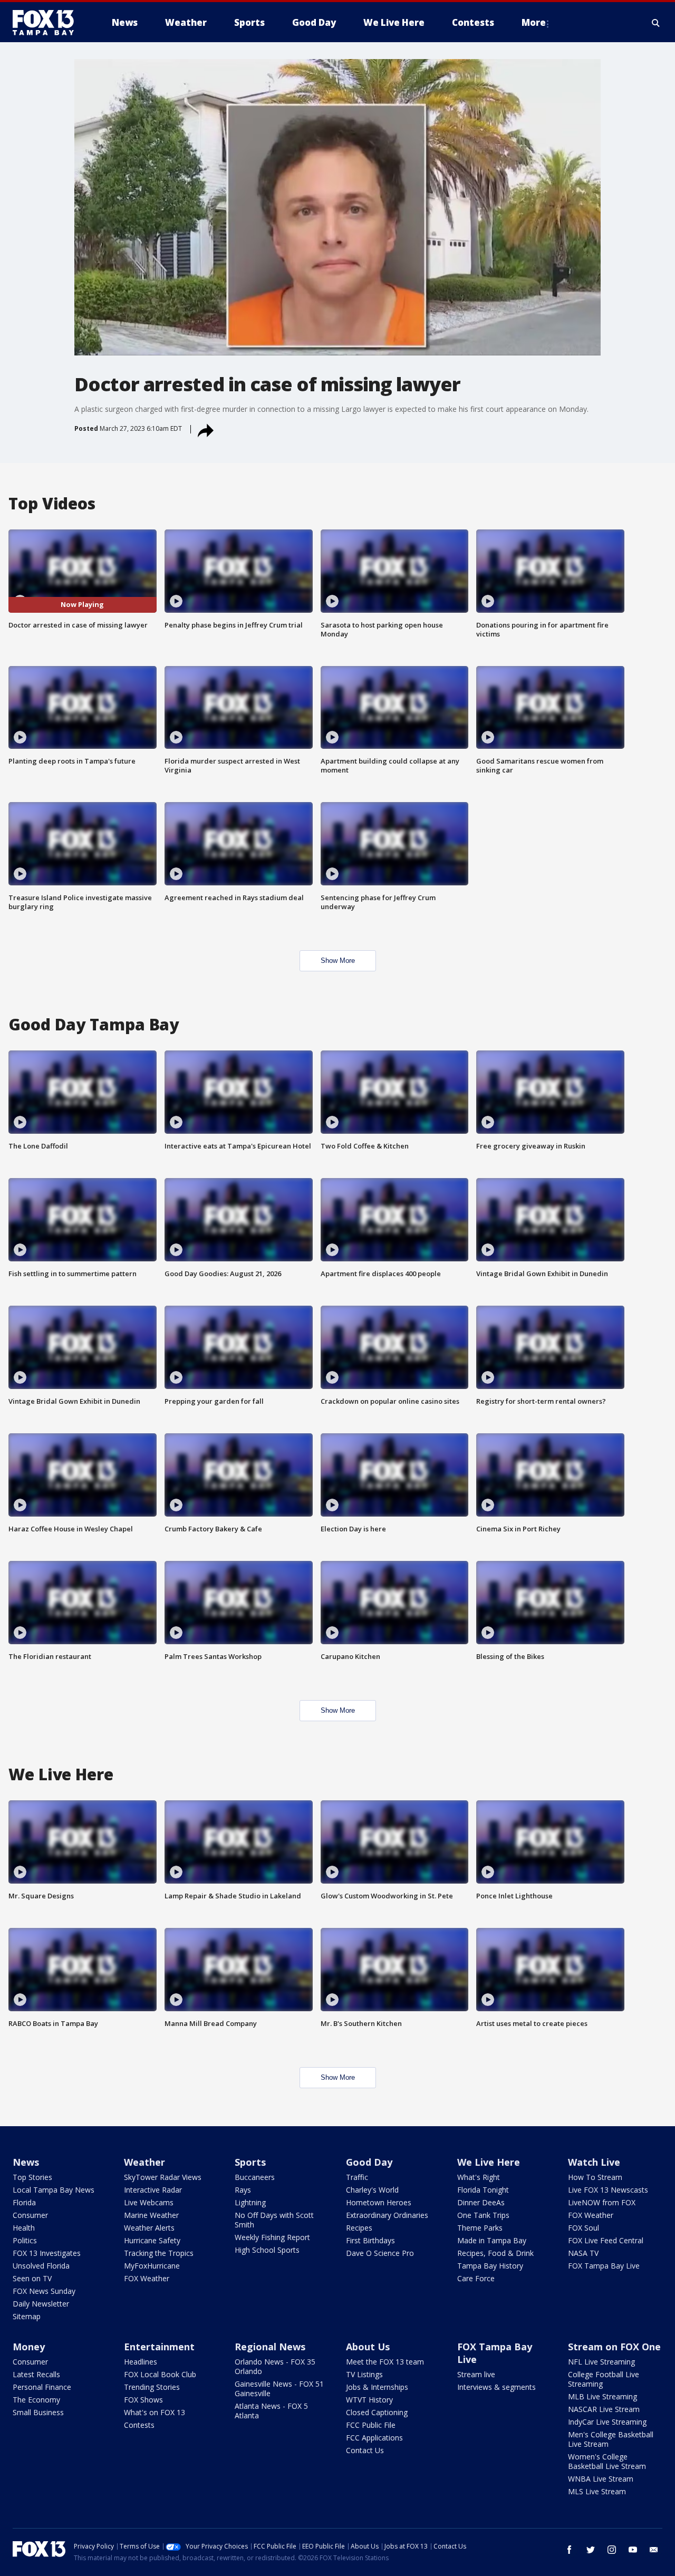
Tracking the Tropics (159, 2253)
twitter (591, 2550)
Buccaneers (255, 2177)
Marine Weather (151, 2215)
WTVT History (369, 2400)
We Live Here (489, 2162)
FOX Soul (584, 2228)
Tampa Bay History (490, 2266)
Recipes (359, 2228)
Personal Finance (42, 2387)
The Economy (36, 2400)
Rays (243, 2190)
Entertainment (159, 2347)
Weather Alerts (149, 2228)
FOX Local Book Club (160, 2374)
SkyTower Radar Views (163, 2177)
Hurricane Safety (152, 2240)
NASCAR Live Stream (604, 2409)
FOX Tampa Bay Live (604, 2266)
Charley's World (372, 2190)
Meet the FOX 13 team (385, 2362)
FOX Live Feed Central (606, 2240)
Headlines (141, 2362)
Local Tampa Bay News (54, 2190)
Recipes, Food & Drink (495, 2253)
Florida (24, 2202)
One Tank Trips (483, 2215)
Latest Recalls (36, 2374)
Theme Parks (480, 2228)
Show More (338, 961)
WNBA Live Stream (601, 2479)
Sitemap (27, 2316)
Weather (144, 2162)
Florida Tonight (483, 2190)
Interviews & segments (496, 2387)
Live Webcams (149, 2202)
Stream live (476, 2374)
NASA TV (583, 2253)
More (534, 22)
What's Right (479, 2177)
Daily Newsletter (41, 2304)
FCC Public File (371, 2425)
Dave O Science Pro (380, 2253)
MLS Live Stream (597, 2491)
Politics (25, 2240)
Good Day (369, 2162)
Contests (139, 2425)
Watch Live (594, 2162)
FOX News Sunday (44, 2291)
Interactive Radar (153, 2190)
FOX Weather (147, 2278)
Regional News (270, 2347)
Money (29, 2347)
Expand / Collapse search (656, 23)
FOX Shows (143, 2400)
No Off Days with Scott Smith (274, 2220)
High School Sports (267, 2250)
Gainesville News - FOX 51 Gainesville (279, 2389)
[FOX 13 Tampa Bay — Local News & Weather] (47, 23)
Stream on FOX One (614, 2347)
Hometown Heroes (379, 2202)
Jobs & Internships (377, 2387)
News (26, 2162)
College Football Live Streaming (604, 2379)
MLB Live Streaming (602, 2396)
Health (24, 2228)
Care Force (476, 2278)
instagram (612, 2550)
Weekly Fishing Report (272, 2237)
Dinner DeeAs (481, 2202)
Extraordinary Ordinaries (387, 2215)
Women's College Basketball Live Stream (607, 2461)
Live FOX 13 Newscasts (608, 2190)
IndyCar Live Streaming (607, 2422)
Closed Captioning (377, 2412)
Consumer (30, 2215)
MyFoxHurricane (152, 2266)
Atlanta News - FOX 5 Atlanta (271, 2411)
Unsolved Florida (41, 2266)
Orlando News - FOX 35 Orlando (275, 2366)
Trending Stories (152, 2387)
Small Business (38, 2412)
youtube (633, 2550)
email (654, 2550)
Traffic (357, 2177)
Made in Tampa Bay (492, 2240)
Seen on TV (32, 2278)
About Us (368, 2347)
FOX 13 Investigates (47, 2253)
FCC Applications (374, 2438)
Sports (250, 2162)
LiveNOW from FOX (602, 2202)
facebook (570, 2550)
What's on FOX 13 (155, 2412)
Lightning (250, 2202)
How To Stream (595, 2177)
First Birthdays (370, 2240)
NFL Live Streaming (601, 2362)
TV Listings (364, 2374)
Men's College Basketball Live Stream (611, 2439)
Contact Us (365, 2450)
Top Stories (32, 2177)
